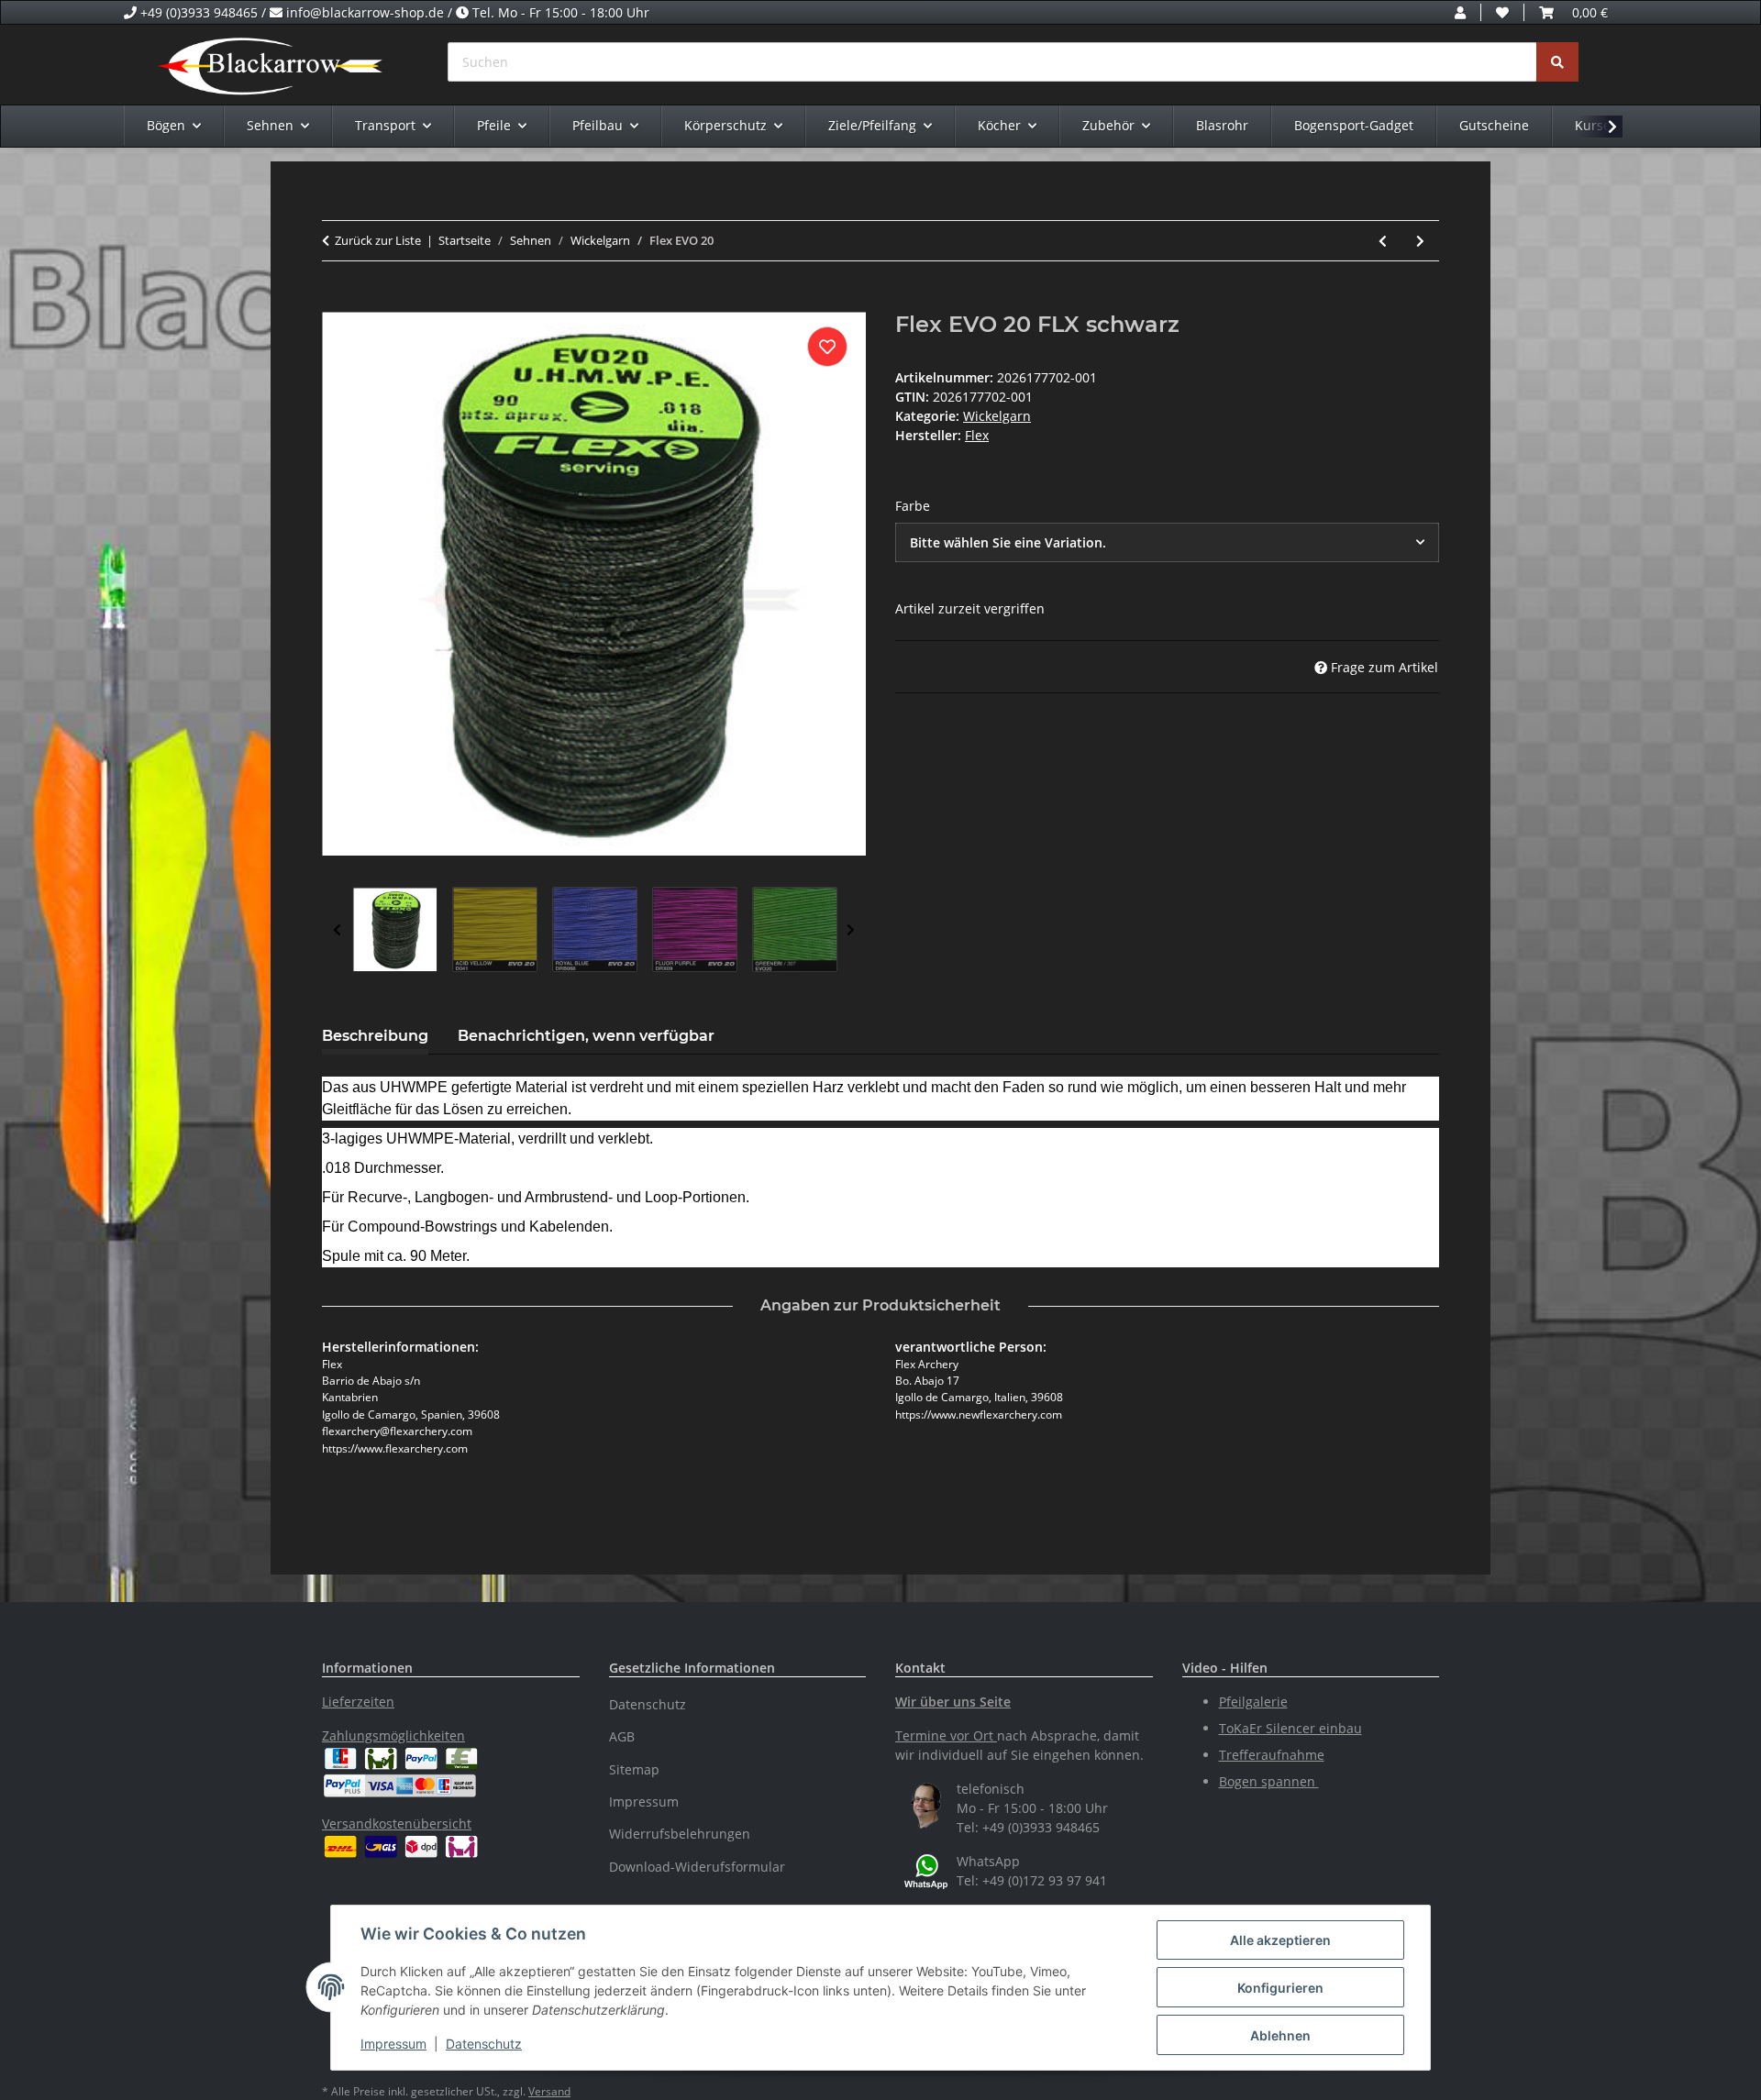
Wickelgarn (997, 416)
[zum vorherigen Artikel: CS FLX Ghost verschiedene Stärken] (1383, 241)
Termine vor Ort (944, 1735)
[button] (1460, 12)
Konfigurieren (1280, 1988)
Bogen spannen (1269, 1781)
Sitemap (634, 1769)
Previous (337, 930)
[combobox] (1167, 542)
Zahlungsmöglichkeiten (393, 1735)
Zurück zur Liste (378, 240)
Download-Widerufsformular (697, 1867)
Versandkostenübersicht (397, 1824)
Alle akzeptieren (1280, 1940)
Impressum (393, 2044)
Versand (549, 2091)
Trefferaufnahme (1272, 1755)
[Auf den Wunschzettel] (827, 347)
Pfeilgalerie (1253, 1702)
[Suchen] (1557, 62)
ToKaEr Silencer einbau (1290, 1728)
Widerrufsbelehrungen (680, 1834)
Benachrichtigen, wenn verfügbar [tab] (586, 1036)
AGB (622, 1736)
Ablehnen (1280, 2035)
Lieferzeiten (358, 1702)
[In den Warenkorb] (337, 302)
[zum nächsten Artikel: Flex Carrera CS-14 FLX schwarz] (1420, 241)
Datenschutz (484, 2044)
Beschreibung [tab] (375, 1036)
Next (851, 930)
